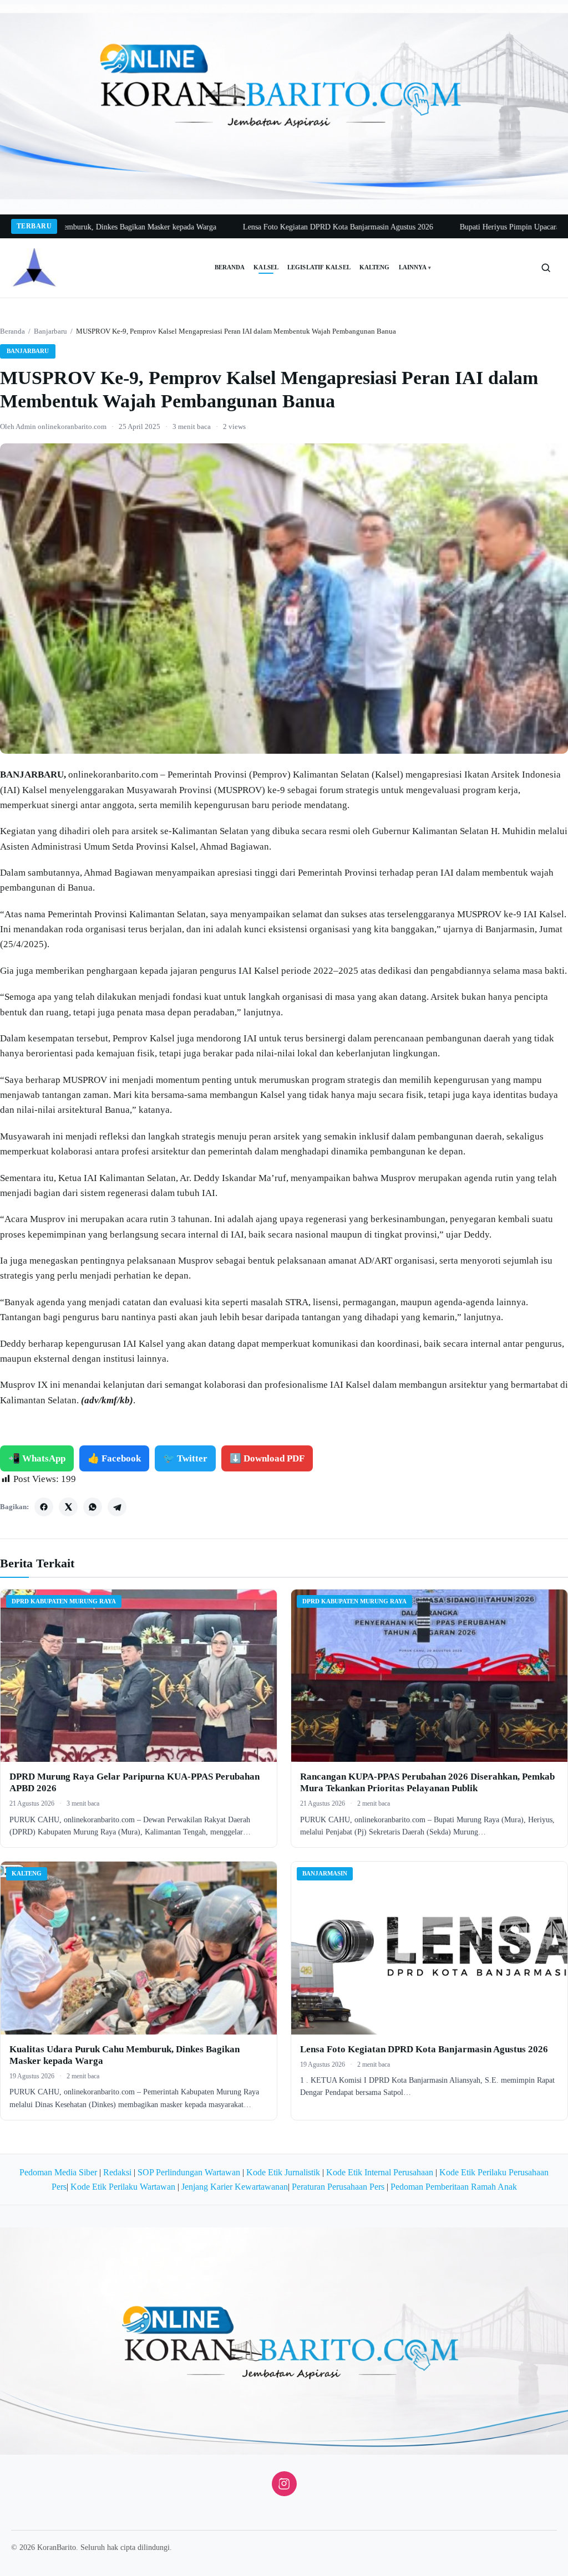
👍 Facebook (114, 1458)
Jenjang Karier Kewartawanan (235, 2187)
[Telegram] (117, 1507)
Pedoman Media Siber (58, 2172)
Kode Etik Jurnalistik (283, 2172)
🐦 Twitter (185, 1458)
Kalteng (375, 267)
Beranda (230, 267)
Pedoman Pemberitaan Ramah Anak (454, 2187)
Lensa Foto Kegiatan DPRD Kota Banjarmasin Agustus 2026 (274, 227)
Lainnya (415, 267)
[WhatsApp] (93, 1507)
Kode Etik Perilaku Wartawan (123, 2187)
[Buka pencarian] (546, 268)
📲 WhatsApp (37, 1458)
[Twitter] (68, 1507)
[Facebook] (44, 1507)
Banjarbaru (50, 331)
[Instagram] (284, 2484)
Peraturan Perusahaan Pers (338, 2187)
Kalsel (266, 267)
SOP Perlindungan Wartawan (189, 2172)
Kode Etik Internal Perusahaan (380, 2172)
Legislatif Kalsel (319, 267)
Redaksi (117, 2172)
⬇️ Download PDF (267, 1458)
